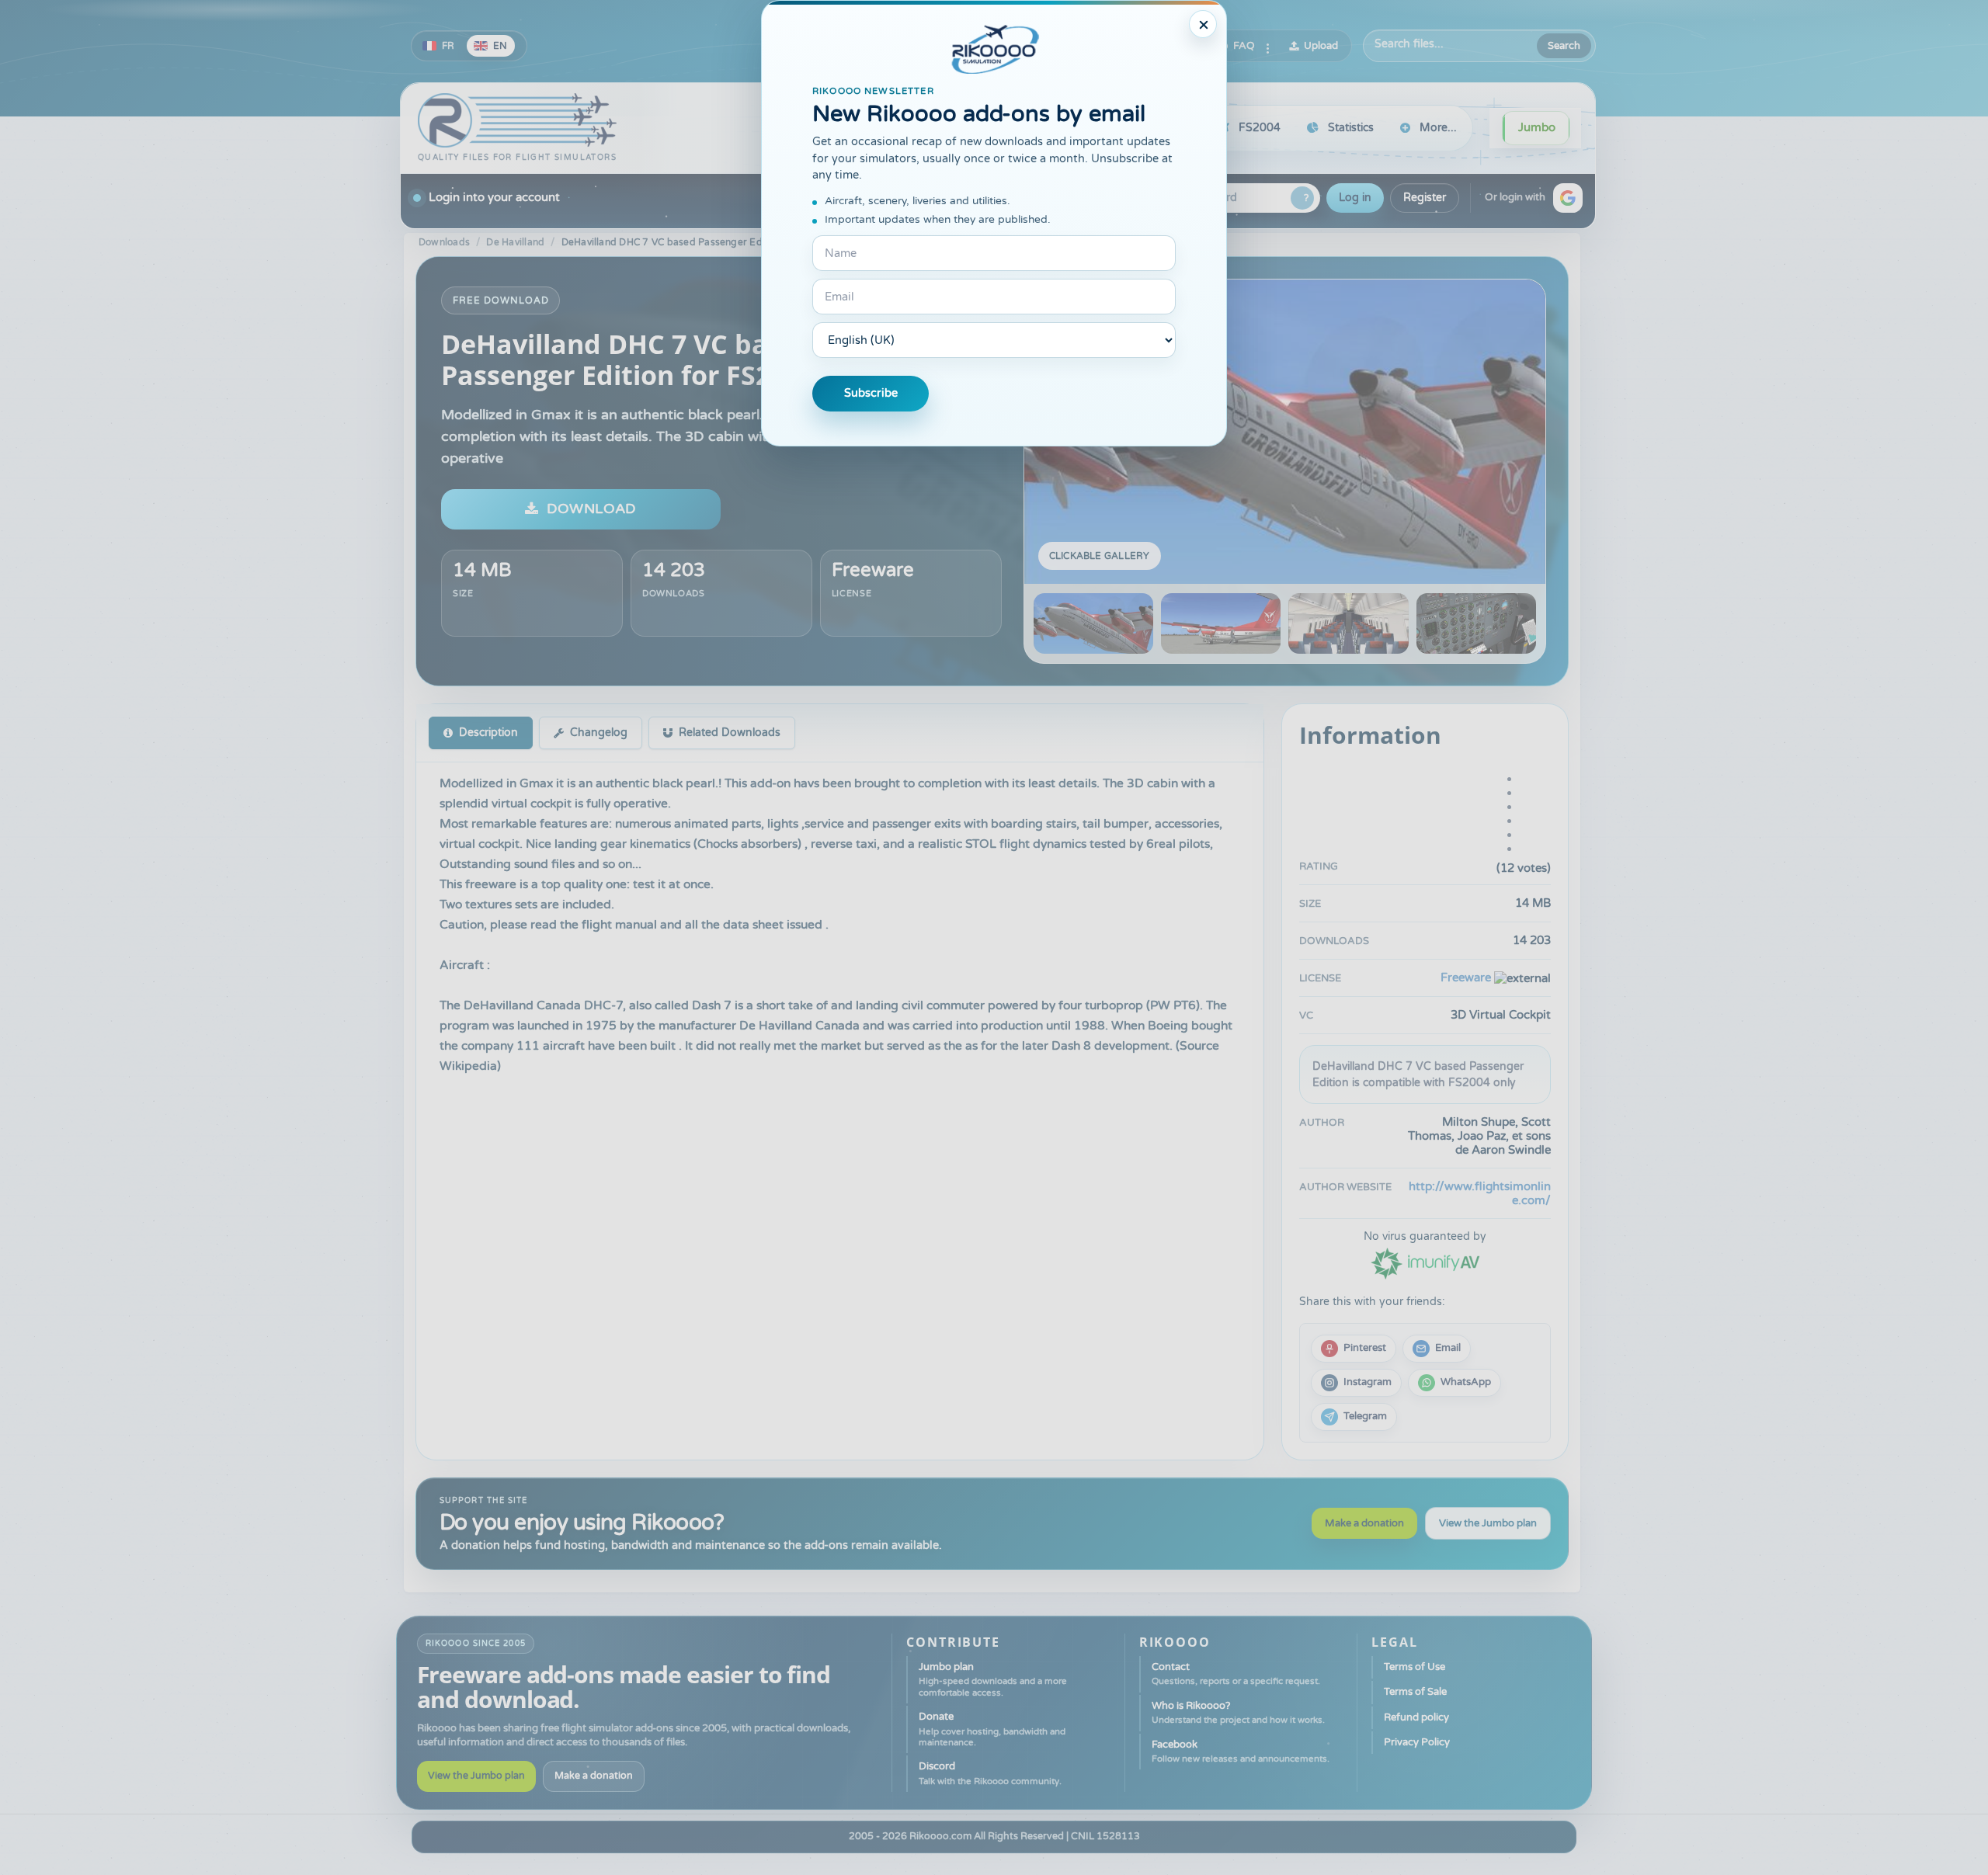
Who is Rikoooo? (1238, 1712)
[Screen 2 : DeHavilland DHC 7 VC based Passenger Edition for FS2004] (1221, 623)
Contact (1236, 1674)
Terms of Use (1415, 1667)
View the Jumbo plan (1488, 1523)
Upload (1321, 46)
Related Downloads (730, 733)
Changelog (599, 733)
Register (1425, 198)
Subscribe (871, 393)
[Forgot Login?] (1302, 198)
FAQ (1244, 46)
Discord (990, 1773)
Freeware (873, 570)
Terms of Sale (1415, 1692)
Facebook (1241, 1751)
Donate (992, 1729)
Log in (1355, 198)
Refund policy (1416, 1717)
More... (1438, 128)
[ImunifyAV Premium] (1425, 1262)
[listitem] (1354, 1349)
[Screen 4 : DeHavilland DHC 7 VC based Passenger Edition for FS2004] (1476, 623)
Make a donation (1364, 1523)
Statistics (1351, 128)
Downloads (444, 242)
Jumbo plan (993, 1679)
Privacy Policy (1417, 1742)
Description (488, 733)
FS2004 (1260, 128)
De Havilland (515, 242)
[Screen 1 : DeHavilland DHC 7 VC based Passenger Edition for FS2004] (1285, 432)
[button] (1568, 198)
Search (1564, 46)
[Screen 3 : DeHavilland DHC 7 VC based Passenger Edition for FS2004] (1348, 623)
